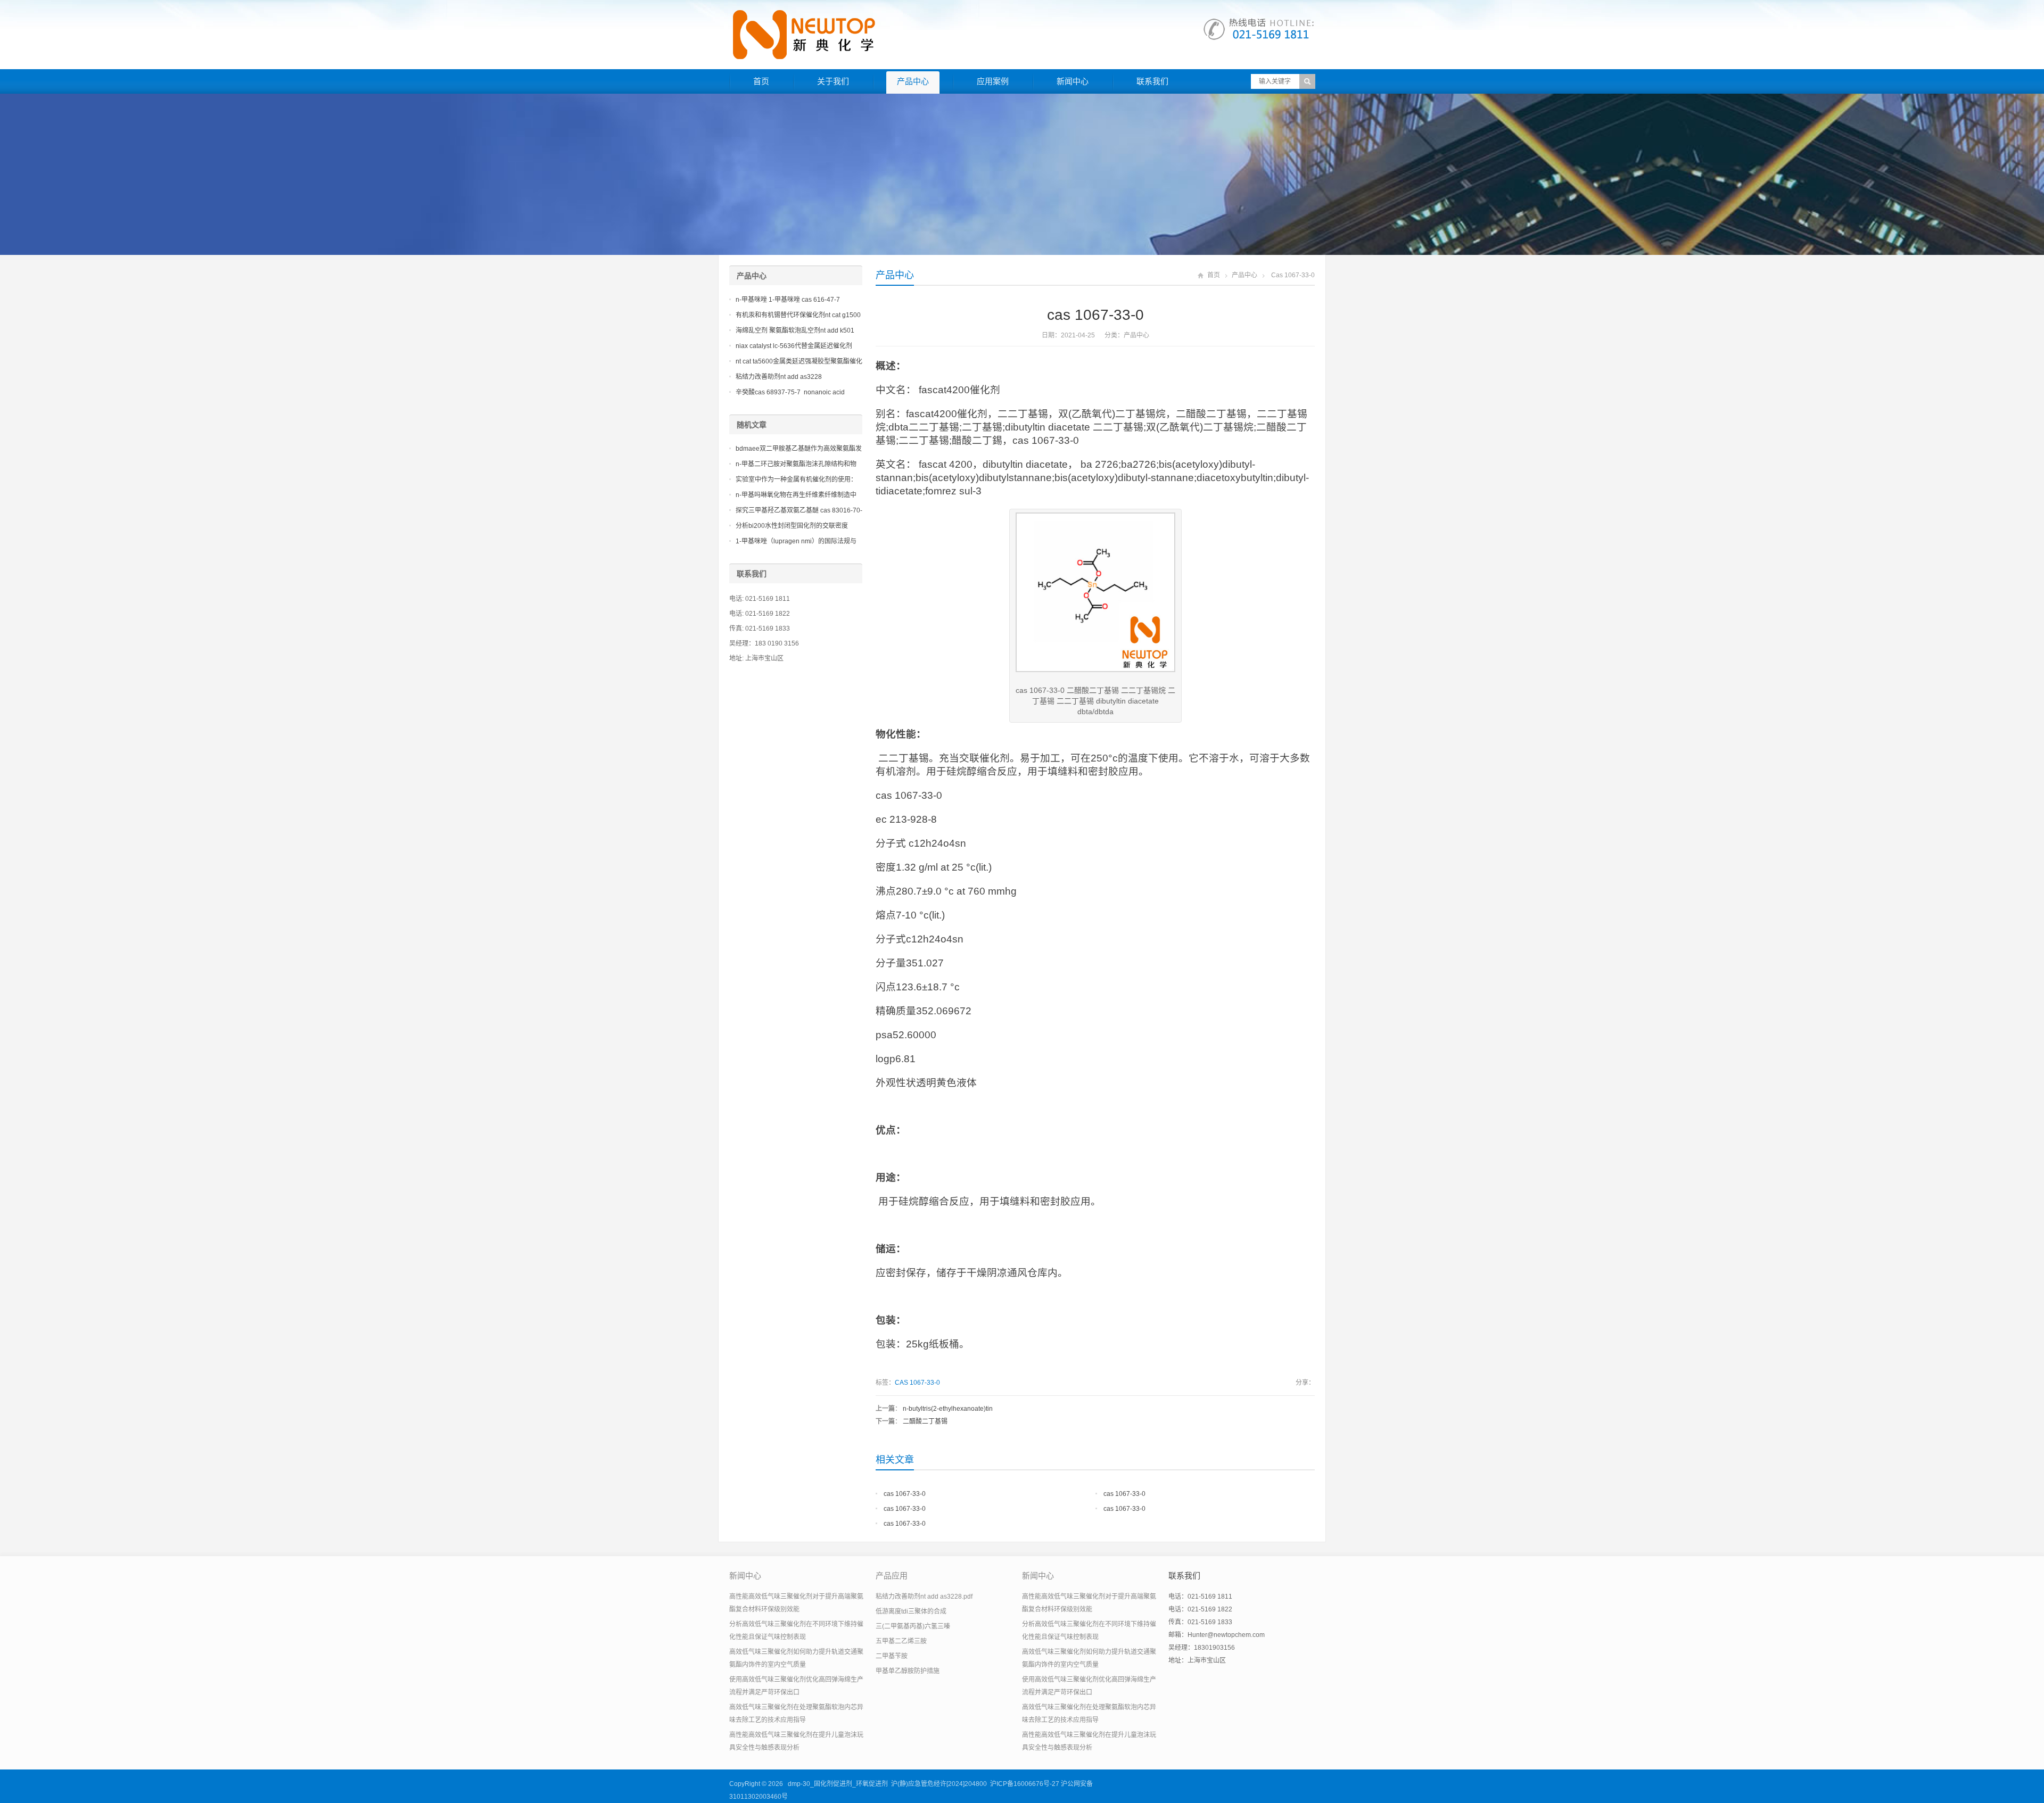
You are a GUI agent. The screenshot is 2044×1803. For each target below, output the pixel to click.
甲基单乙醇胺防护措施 (908, 1671)
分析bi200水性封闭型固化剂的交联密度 (792, 526)
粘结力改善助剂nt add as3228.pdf (924, 1597)
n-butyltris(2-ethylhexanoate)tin (948, 1409)
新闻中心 (1073, 81)
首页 (761, 81)
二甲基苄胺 (892, 1656)
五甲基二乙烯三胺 (901, 1641)
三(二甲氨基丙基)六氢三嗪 (913, 1626)
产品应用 (892, 1575)
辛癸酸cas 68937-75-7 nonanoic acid (790, 392)
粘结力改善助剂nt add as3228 (779, 377)
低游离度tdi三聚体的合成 (911, 1611)
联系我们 (1152, 81)
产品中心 (913, 81)
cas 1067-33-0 (905, 1494)
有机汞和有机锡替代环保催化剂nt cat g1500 (798, 315)
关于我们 (833, 81)
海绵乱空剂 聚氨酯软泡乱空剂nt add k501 (795, 330)
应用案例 (993, 81)
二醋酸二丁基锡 (925, 1421)
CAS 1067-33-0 (917, 1383)
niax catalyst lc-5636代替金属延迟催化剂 (794, 346)
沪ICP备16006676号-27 (1025, 1784)
